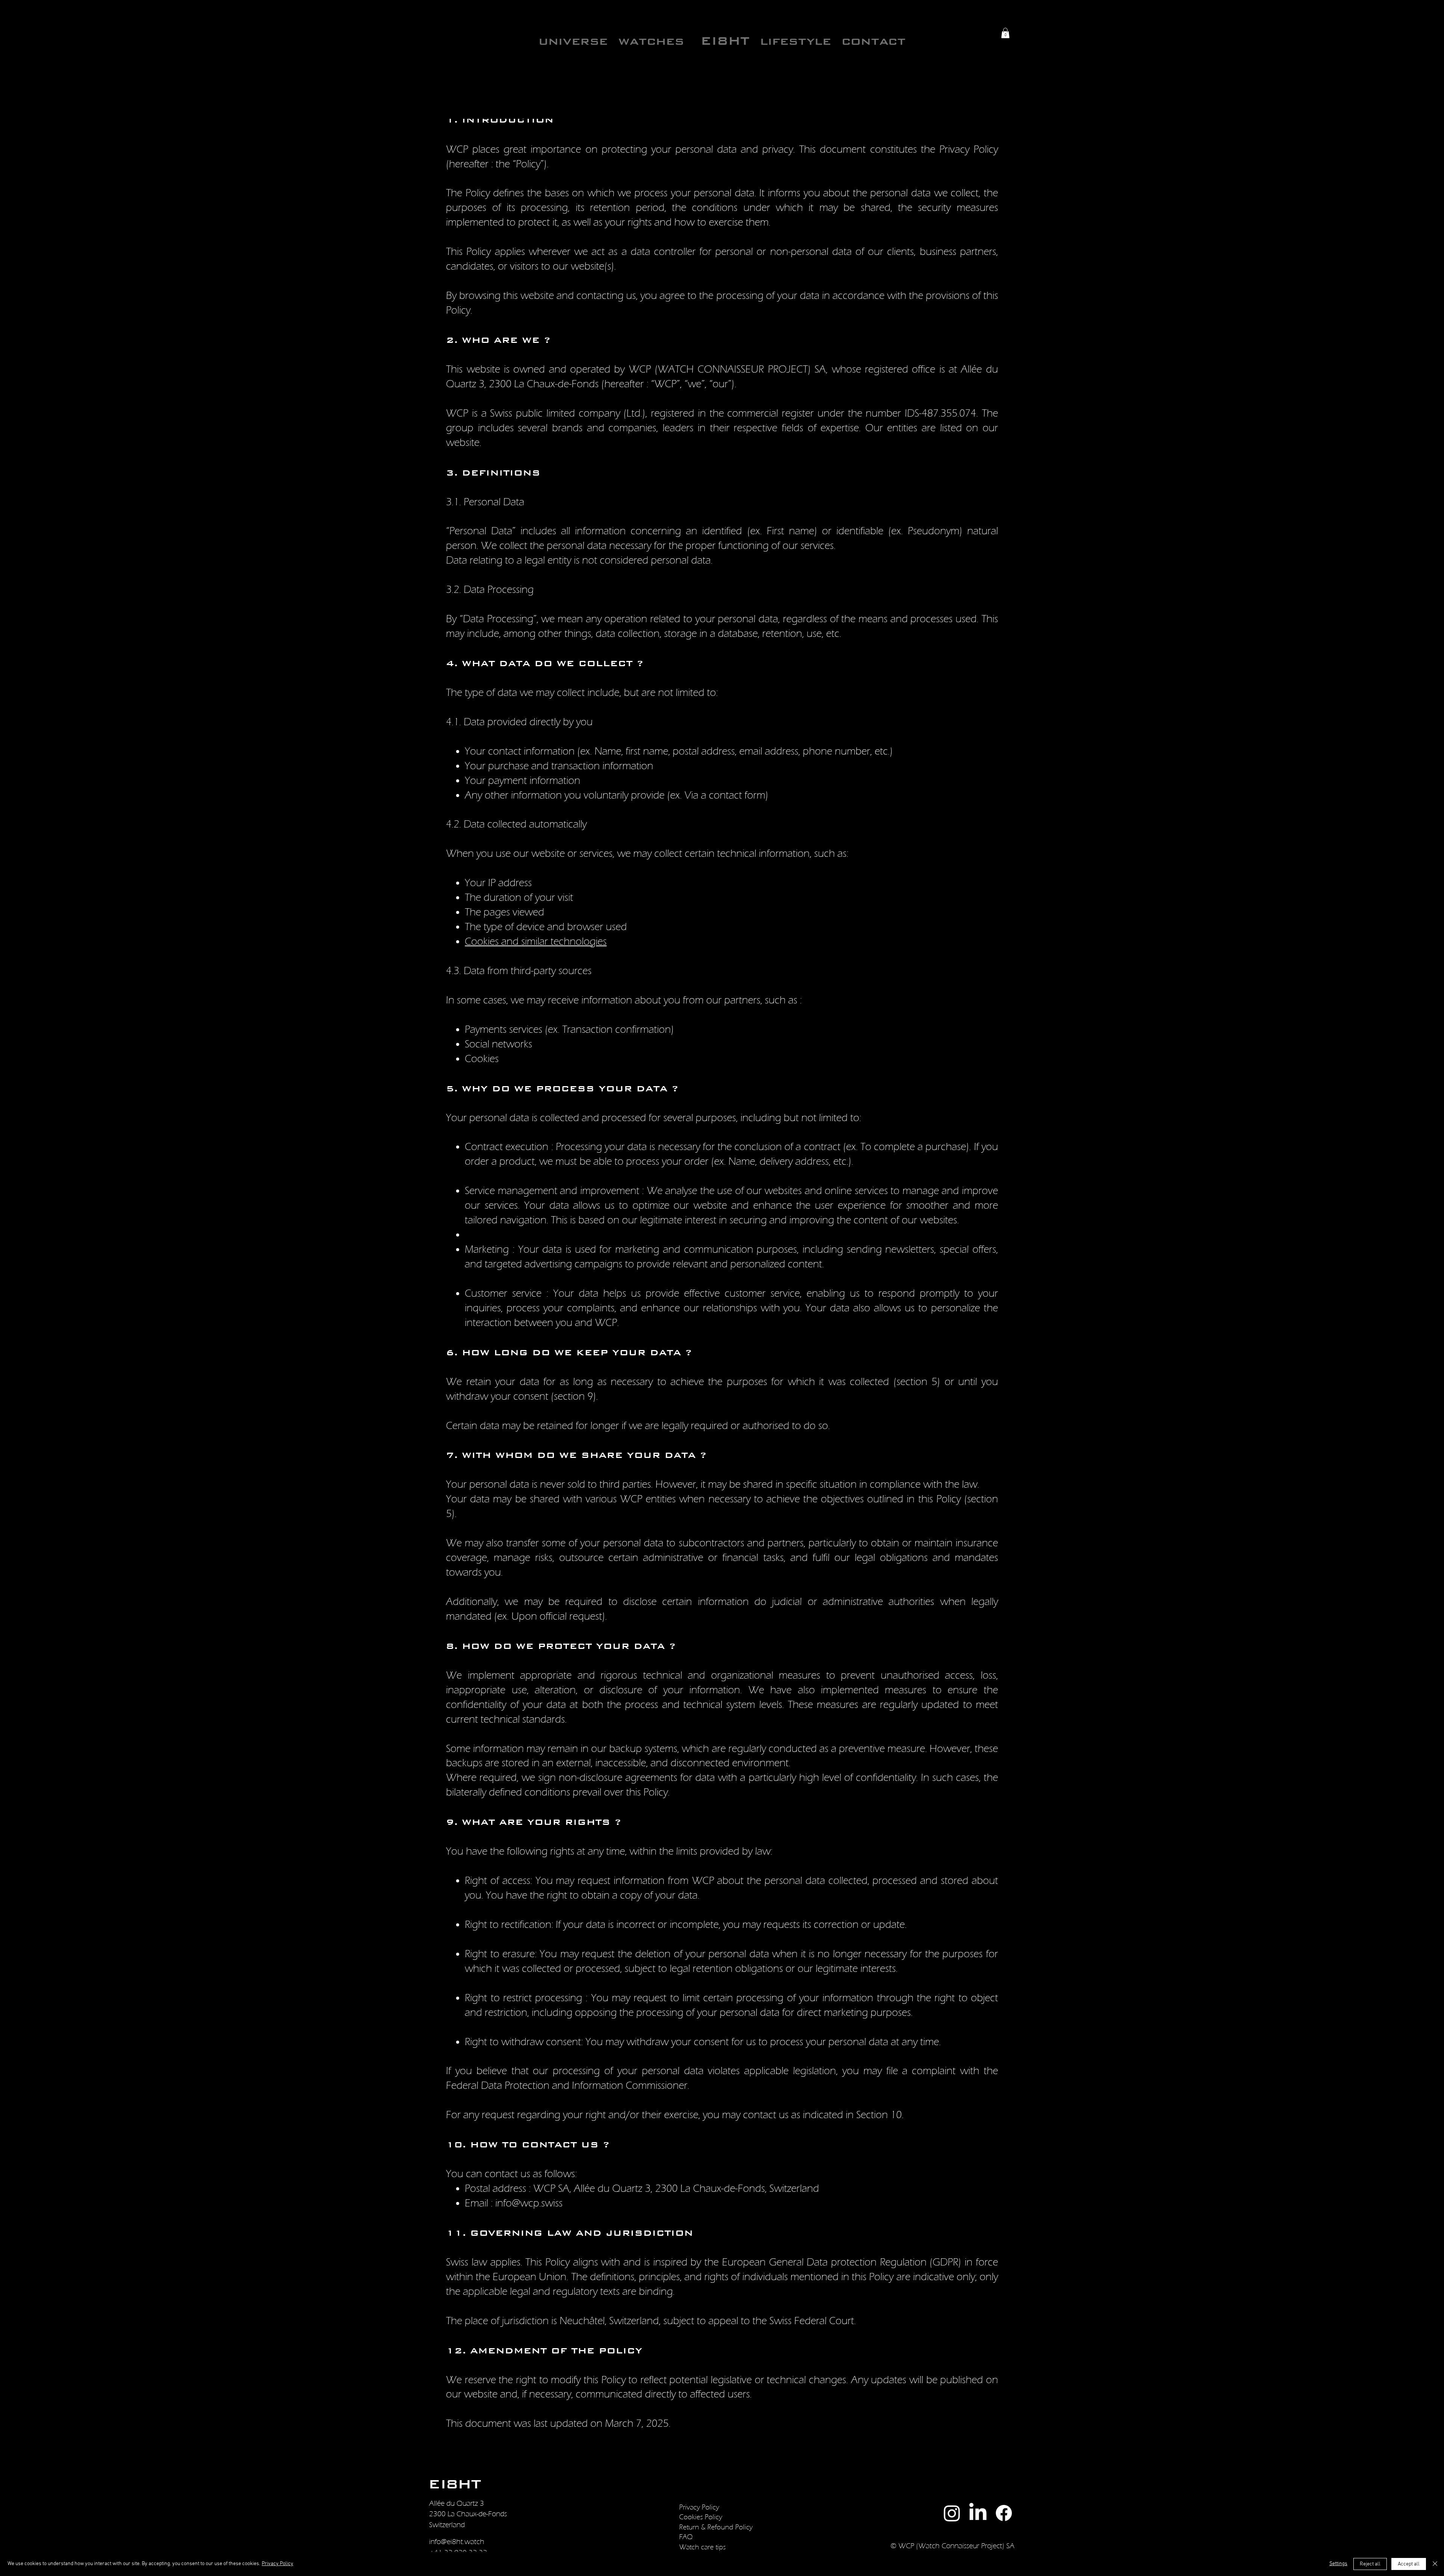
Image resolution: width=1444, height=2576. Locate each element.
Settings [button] (1338, 2564)
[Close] (1435, 2564)
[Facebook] (1004, 2513)
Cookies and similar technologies (536, 941)
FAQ (686, 2537)
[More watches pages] (688, 41)
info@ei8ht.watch (457, 2542)
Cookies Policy (701, 2517)
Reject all (1370, 2564)
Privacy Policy (699, 2507)
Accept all (1409, 2564)
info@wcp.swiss (529, 2203)
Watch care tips (702, 2547)
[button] (1005, 33)
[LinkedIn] (978, 2513)
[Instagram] (952, 2513)
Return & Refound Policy (716, 2527)
